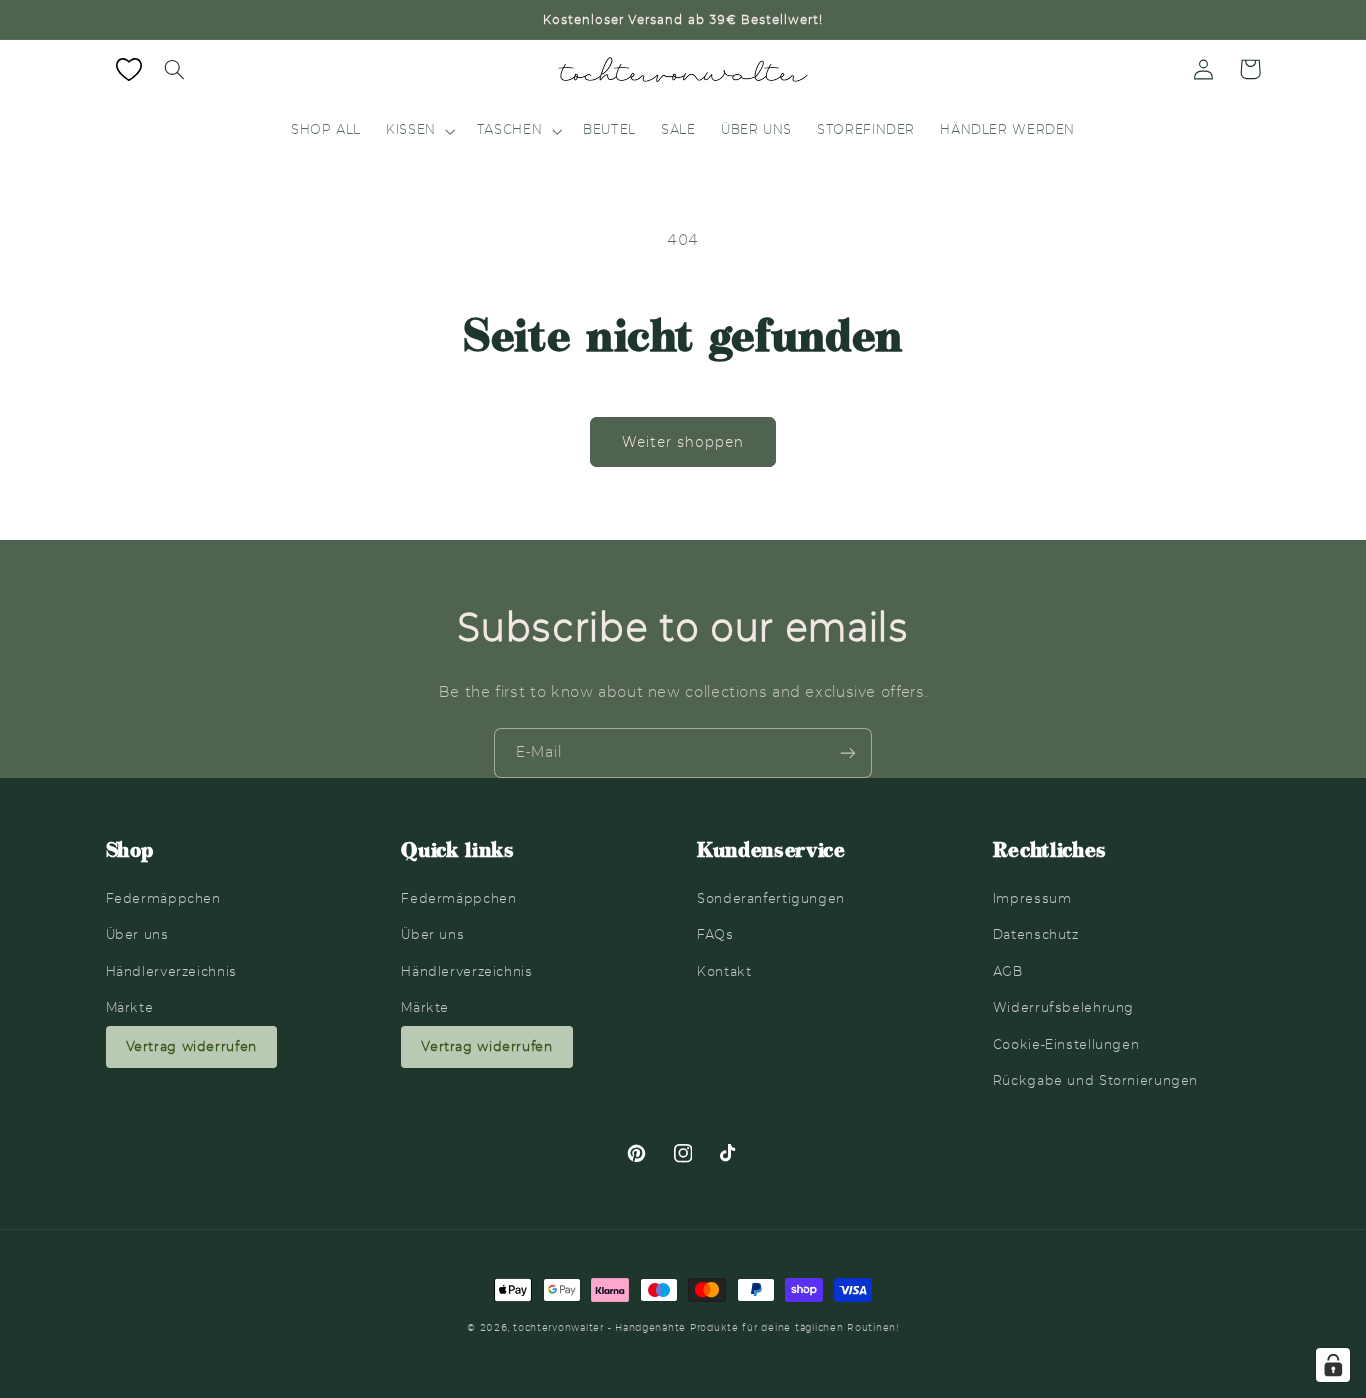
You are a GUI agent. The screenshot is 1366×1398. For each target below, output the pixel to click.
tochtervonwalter (558, 1328)
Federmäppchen (163, 898)
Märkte (130, 1007)
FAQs (715, 934)
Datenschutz (1036, 934)
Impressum (1032, 898)
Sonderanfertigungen (771, 898)
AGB (1008, 971)
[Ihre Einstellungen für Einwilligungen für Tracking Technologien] (1333, 1365)
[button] (175, 69)
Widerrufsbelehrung (1063, 1007)
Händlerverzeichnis (171, 971)
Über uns (137, 934)
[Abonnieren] (848, 752)
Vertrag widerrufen (191, 1046)
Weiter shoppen (683, 442)
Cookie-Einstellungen (1066, 1044)
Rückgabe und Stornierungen (1095, 1080)
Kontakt (724, 971)
